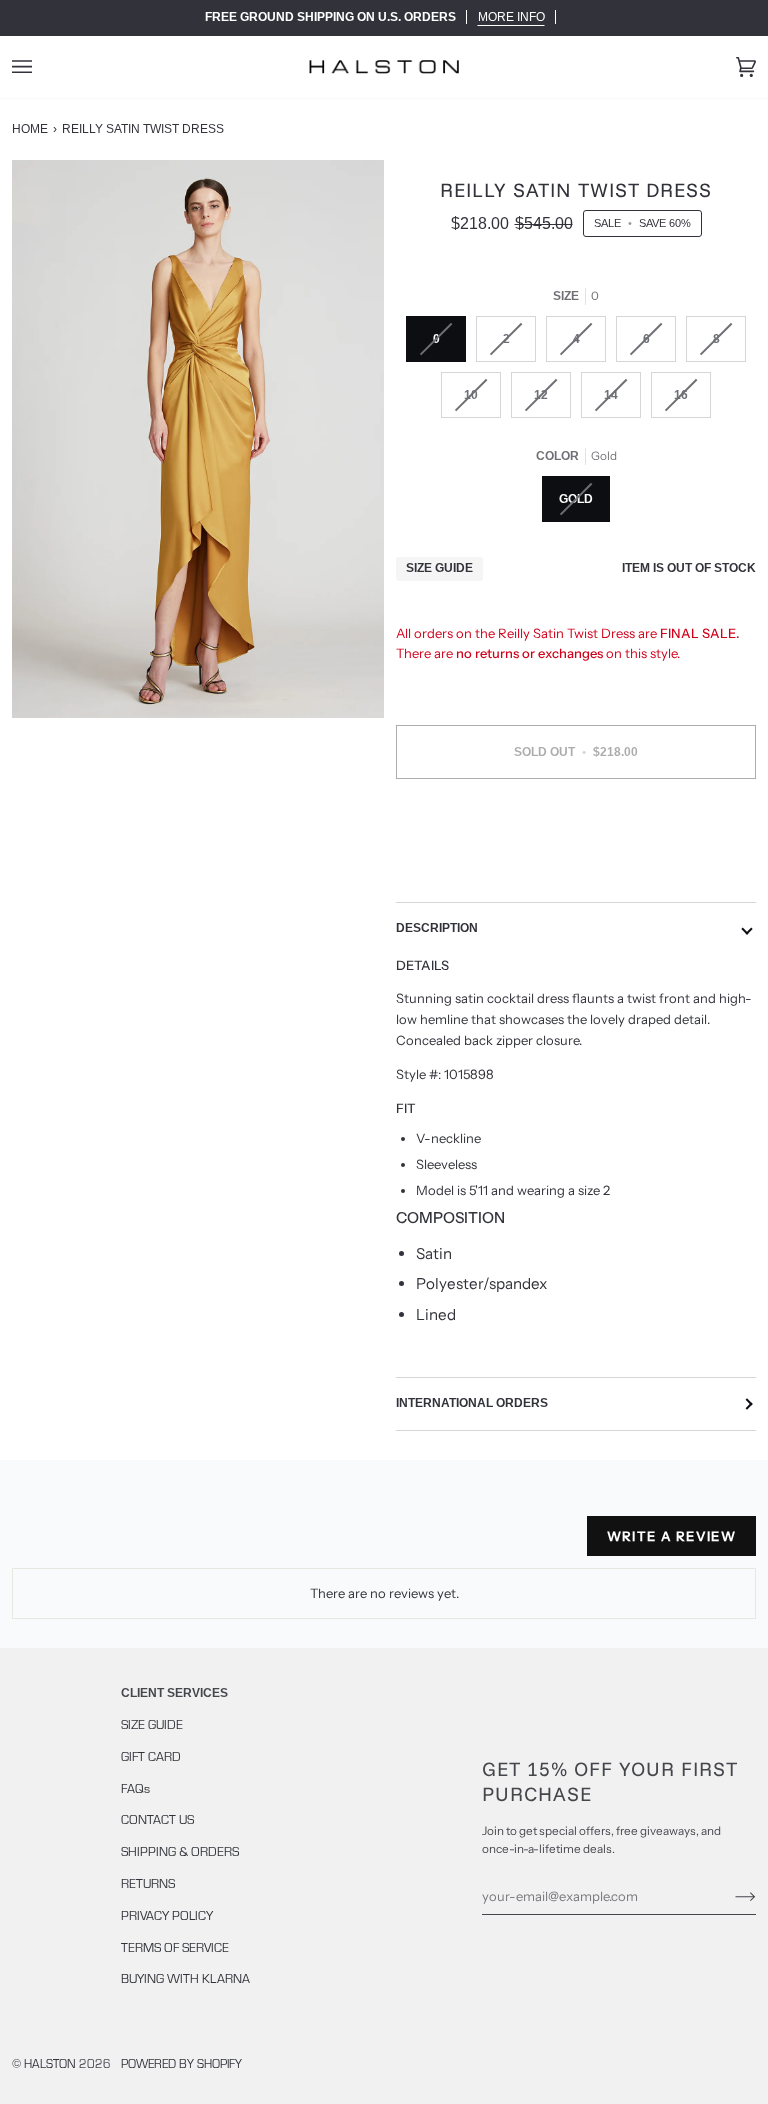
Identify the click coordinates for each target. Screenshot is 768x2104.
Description (437, 928)
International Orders (472, 1403)
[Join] (729, 1896)
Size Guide (439, 568)
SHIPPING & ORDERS (180, 1851)
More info (511, 17)
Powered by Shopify (181, 2063)
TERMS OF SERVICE (175, 1947)
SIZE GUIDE (152, 1724)
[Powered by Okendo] (102, 1544)
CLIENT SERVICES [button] (174, 1693)
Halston (50, 2063)
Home (30, 129)
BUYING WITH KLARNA (185, 1978)
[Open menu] (42, 67)
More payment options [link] (576, 871)
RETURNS (148, 1883)
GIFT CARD (151, 1756)
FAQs (135, 1788)
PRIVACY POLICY (167, 1915)
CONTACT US (157, 1819)
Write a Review (671, 1536)
